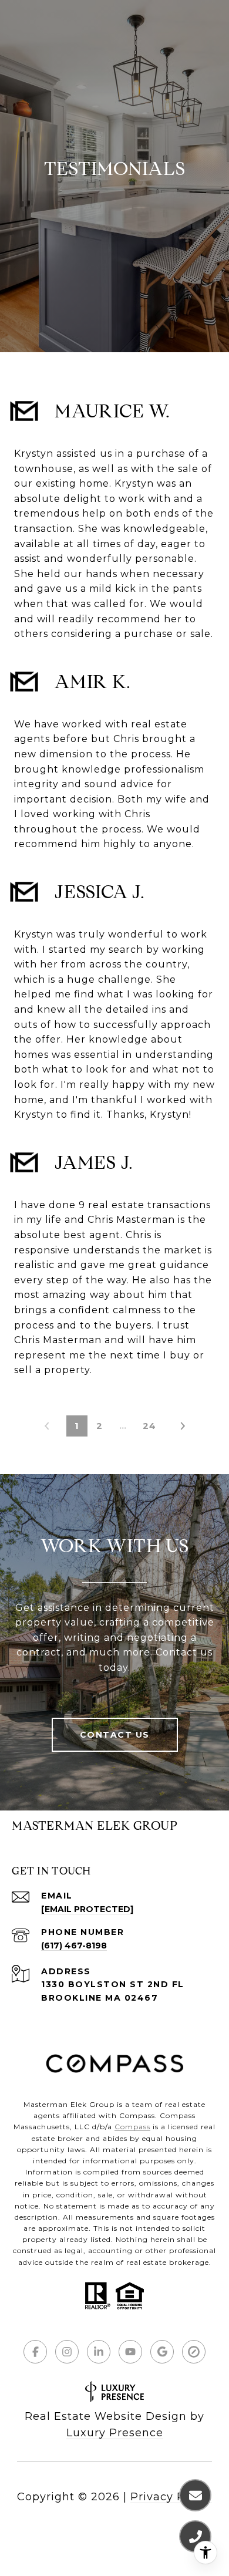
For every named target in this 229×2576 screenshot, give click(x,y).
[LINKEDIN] (99, 2352)
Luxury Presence (115, 2433)
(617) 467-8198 (74, 1946)
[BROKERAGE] (194, 2352)
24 (149, 1426)
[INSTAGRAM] (67, 2352)
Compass (132, 2127)
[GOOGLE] (162, 2352)
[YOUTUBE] (130, 2352)
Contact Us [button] (115, 1735)
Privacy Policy (171, 2497)
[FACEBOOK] (35, 2352)
